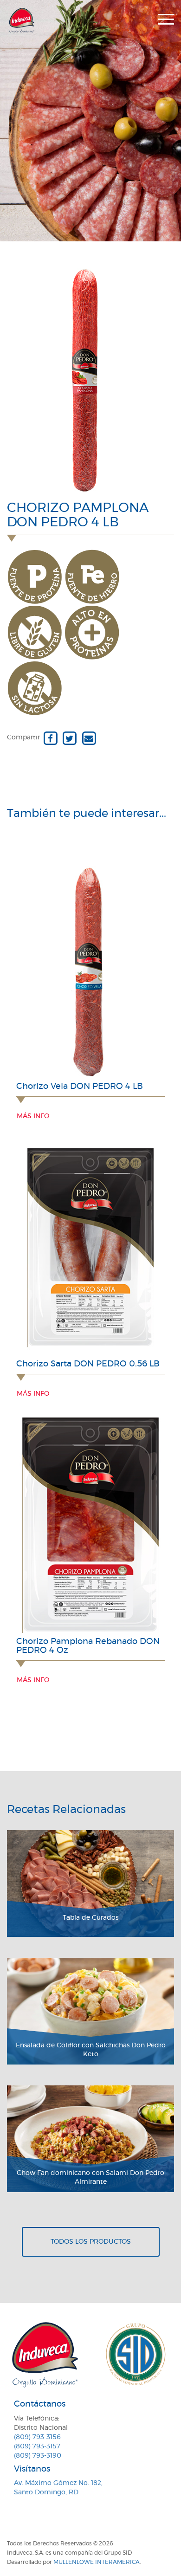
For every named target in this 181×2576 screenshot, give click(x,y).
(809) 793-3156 (37, 2437)
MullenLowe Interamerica (97, 2562)
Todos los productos (91, 2242)
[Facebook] (50, 738)
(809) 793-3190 (38, 2456)
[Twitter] (69, 738)
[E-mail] (89, 738)
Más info (33, 1116)
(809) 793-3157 (37, 2447)
